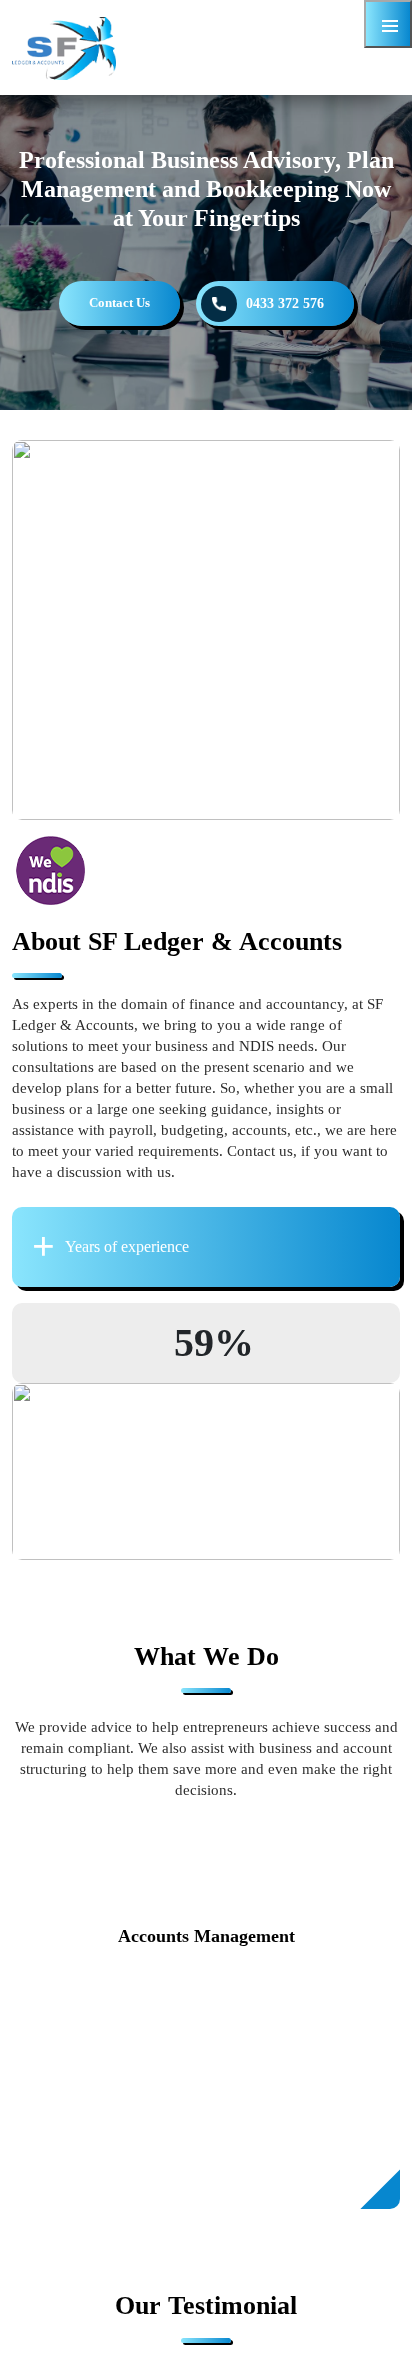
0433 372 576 (285, 303)
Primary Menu (388, 24)
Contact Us (119, 302)
